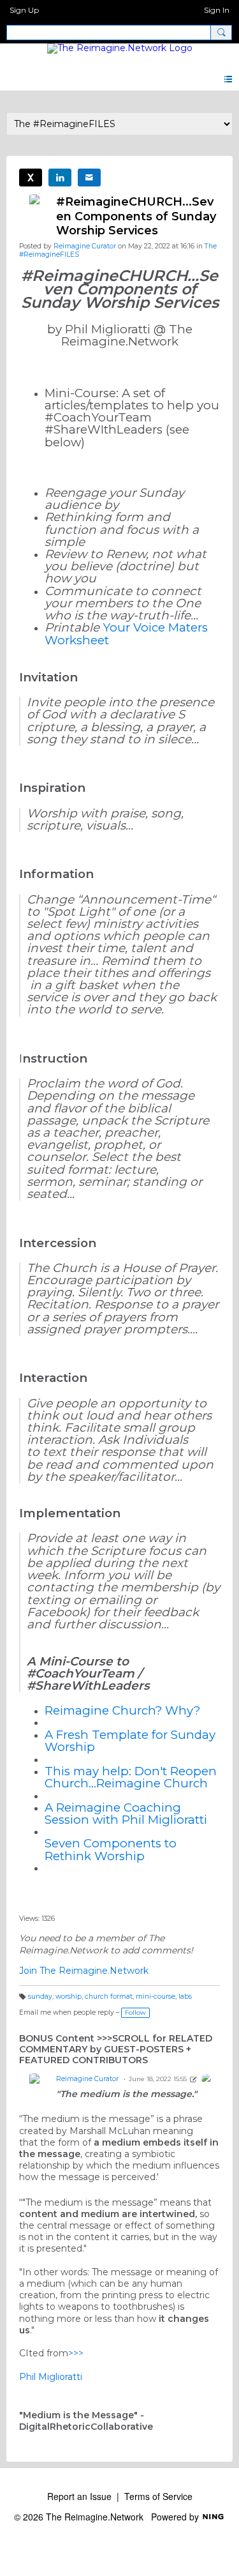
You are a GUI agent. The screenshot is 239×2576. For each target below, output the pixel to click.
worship (69, 1996)
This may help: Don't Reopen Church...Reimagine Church (131, 1777)
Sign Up (24, 10)
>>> (76, 2353)
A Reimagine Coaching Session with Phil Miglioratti (126, 1814)
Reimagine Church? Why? (122, 1710)
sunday (40, 1996)
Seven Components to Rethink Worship (111, 1849)
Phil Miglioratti (51, 2377)
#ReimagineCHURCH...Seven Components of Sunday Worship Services (136, 216)
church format (109, 1996)
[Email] (89, 178)
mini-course (156, 1996)
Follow (135, 2012)
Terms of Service (158, 2496)
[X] (31, 178)
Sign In (217, 10)
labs (185, 1996)
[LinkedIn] (60, 178)
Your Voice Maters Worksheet (126, 633)
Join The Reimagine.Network (84, 1971)
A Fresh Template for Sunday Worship (130, 1741)
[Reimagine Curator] (206, 2079)
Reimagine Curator (85, 246)
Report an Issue (79, 2496)
